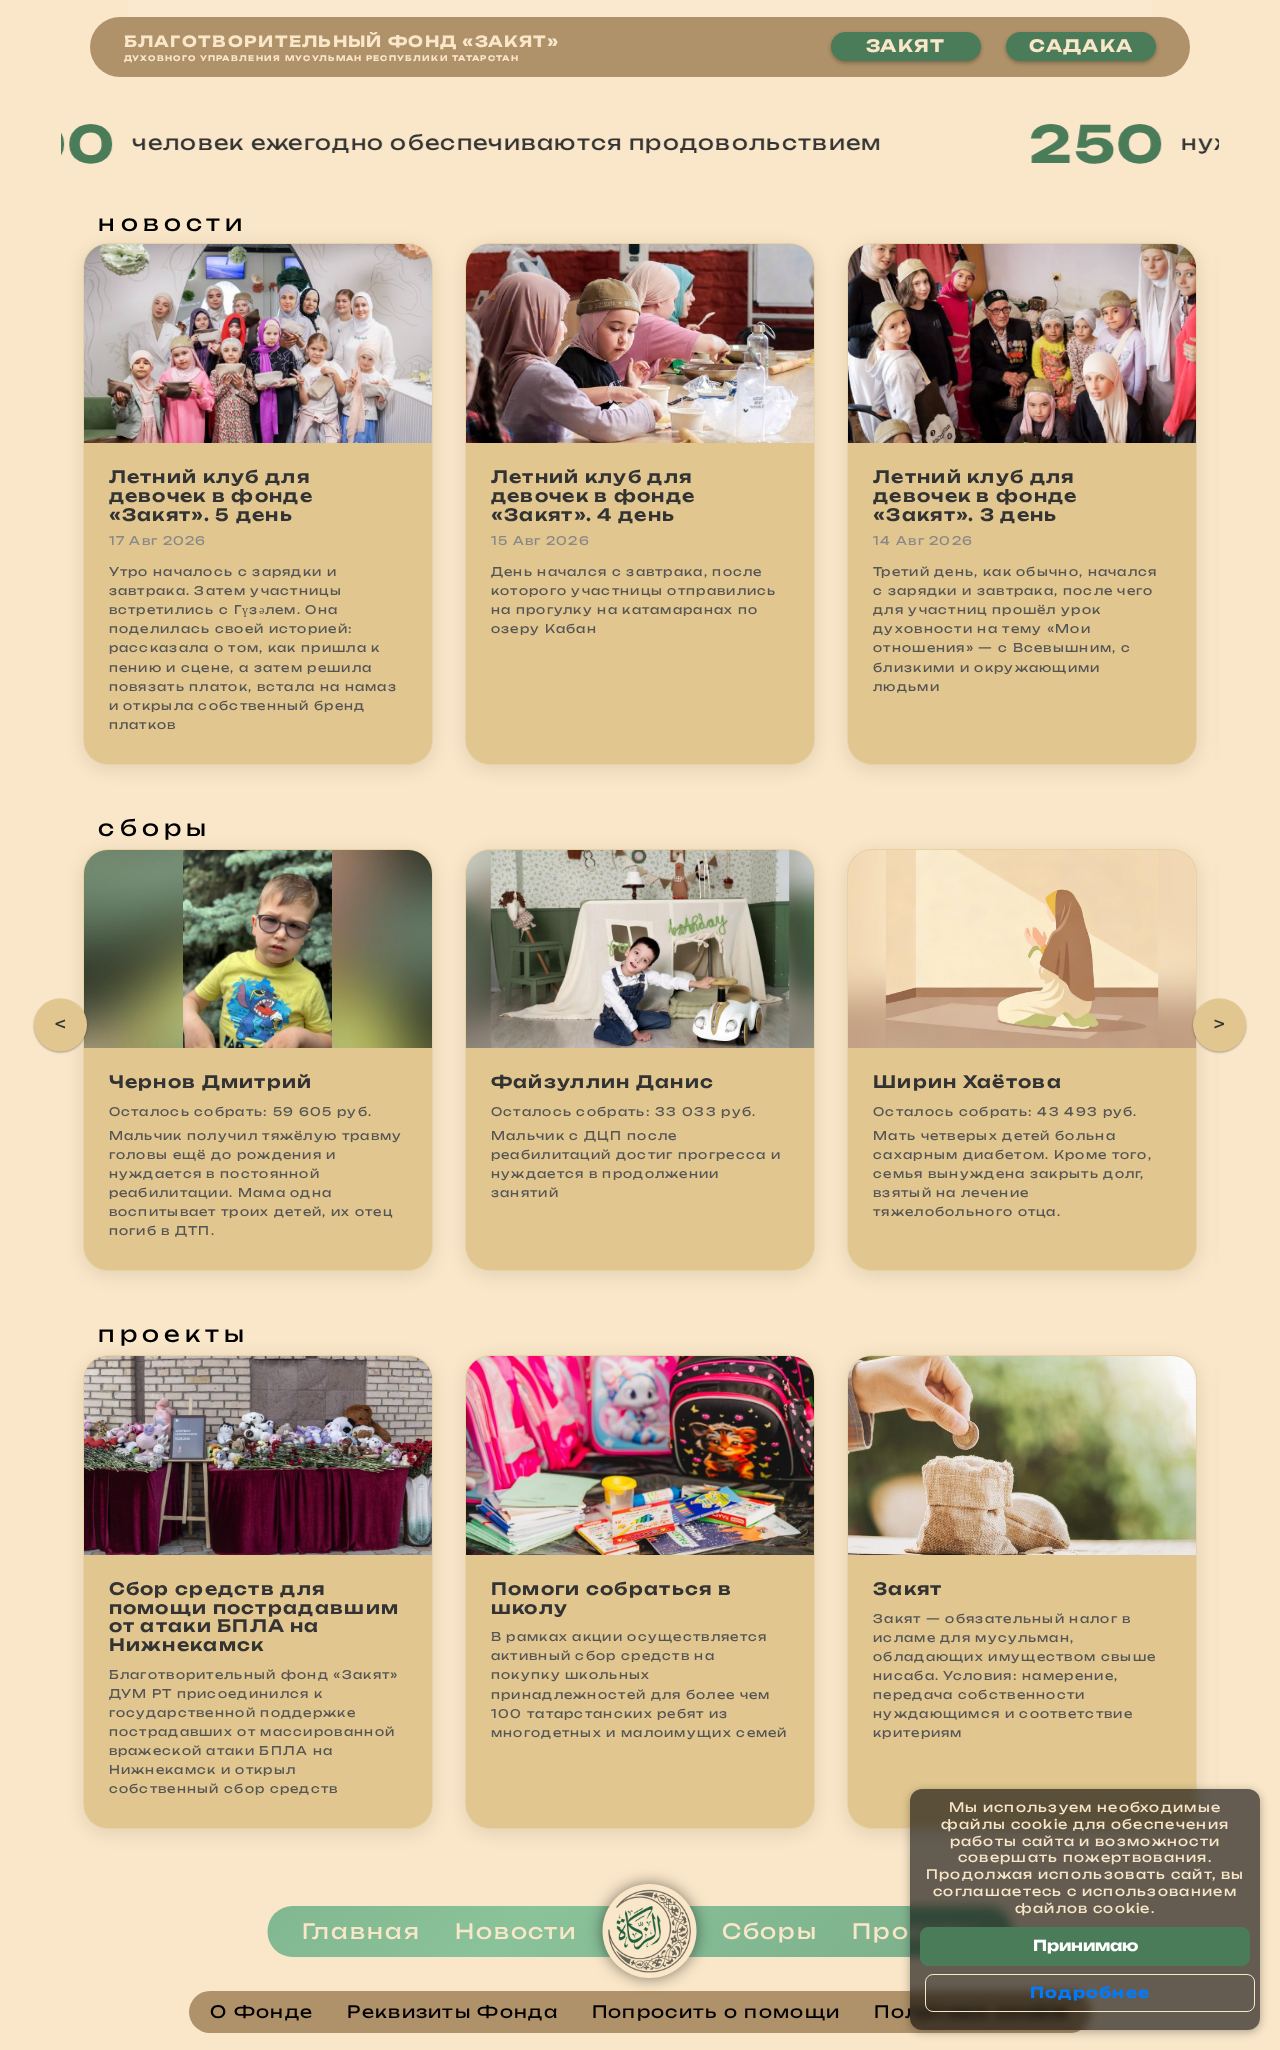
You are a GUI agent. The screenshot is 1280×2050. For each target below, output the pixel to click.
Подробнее (1090, 1992)
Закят (906, 45)
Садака (1081, 45)
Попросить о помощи (716, 2012)
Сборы (770, 1931)
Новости (516, 1931)
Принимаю (1085, 1945)
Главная (361, 1931)
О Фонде (261, 2012)
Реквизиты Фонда (452, 2012)
